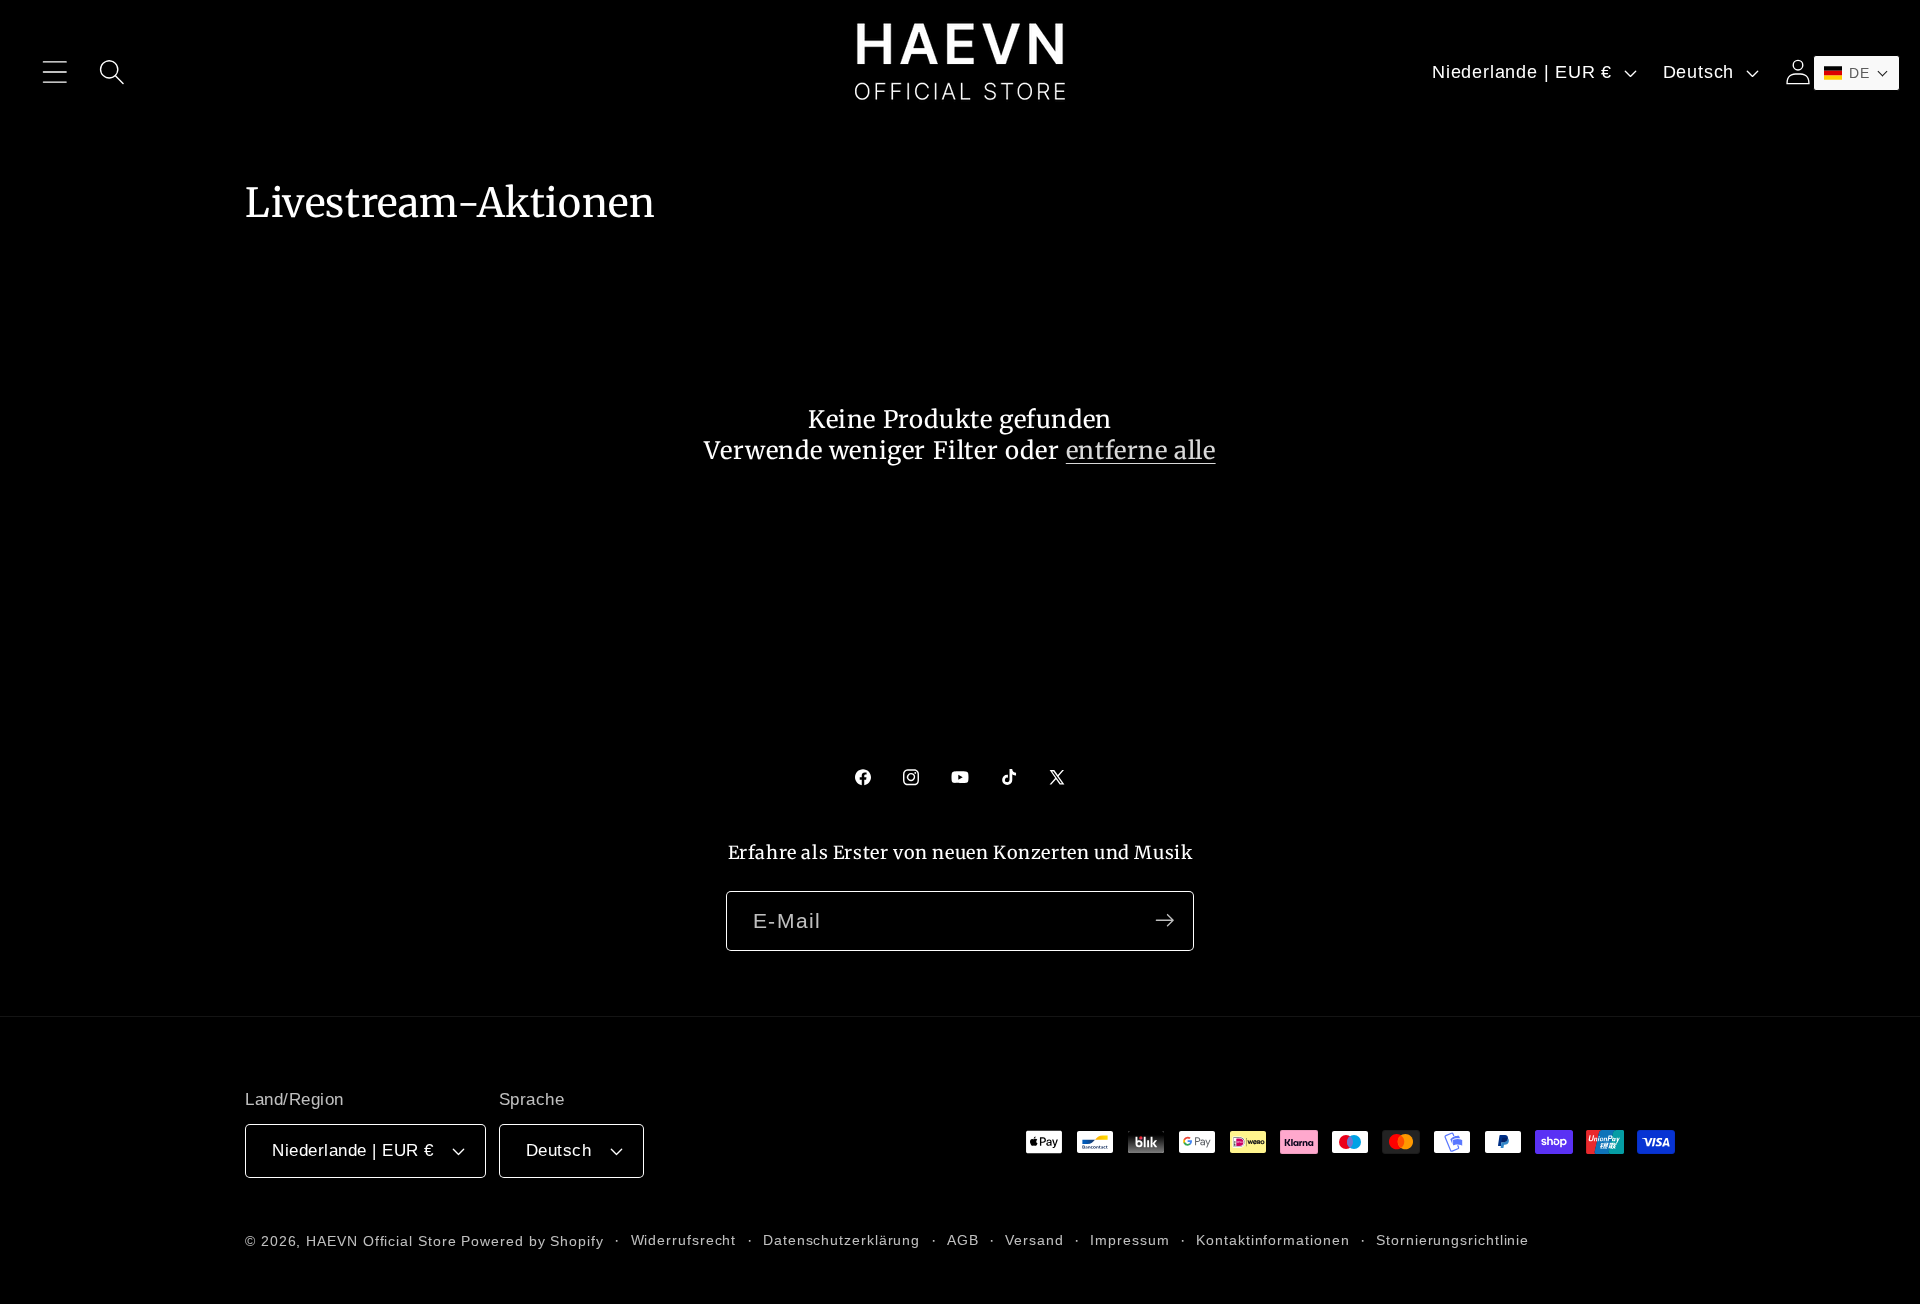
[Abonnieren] (1164, 920)
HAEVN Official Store (381, 1240)
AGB (963, 1239)
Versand (1034, 1239)
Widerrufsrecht (684, 1239)
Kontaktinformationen (1272, 1239)
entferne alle (1141, 450)
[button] (54, 72)
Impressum (1129, 1239)
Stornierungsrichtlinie (1452, 1239)
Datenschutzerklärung (841, 1239)
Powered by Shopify (532, 1240)
